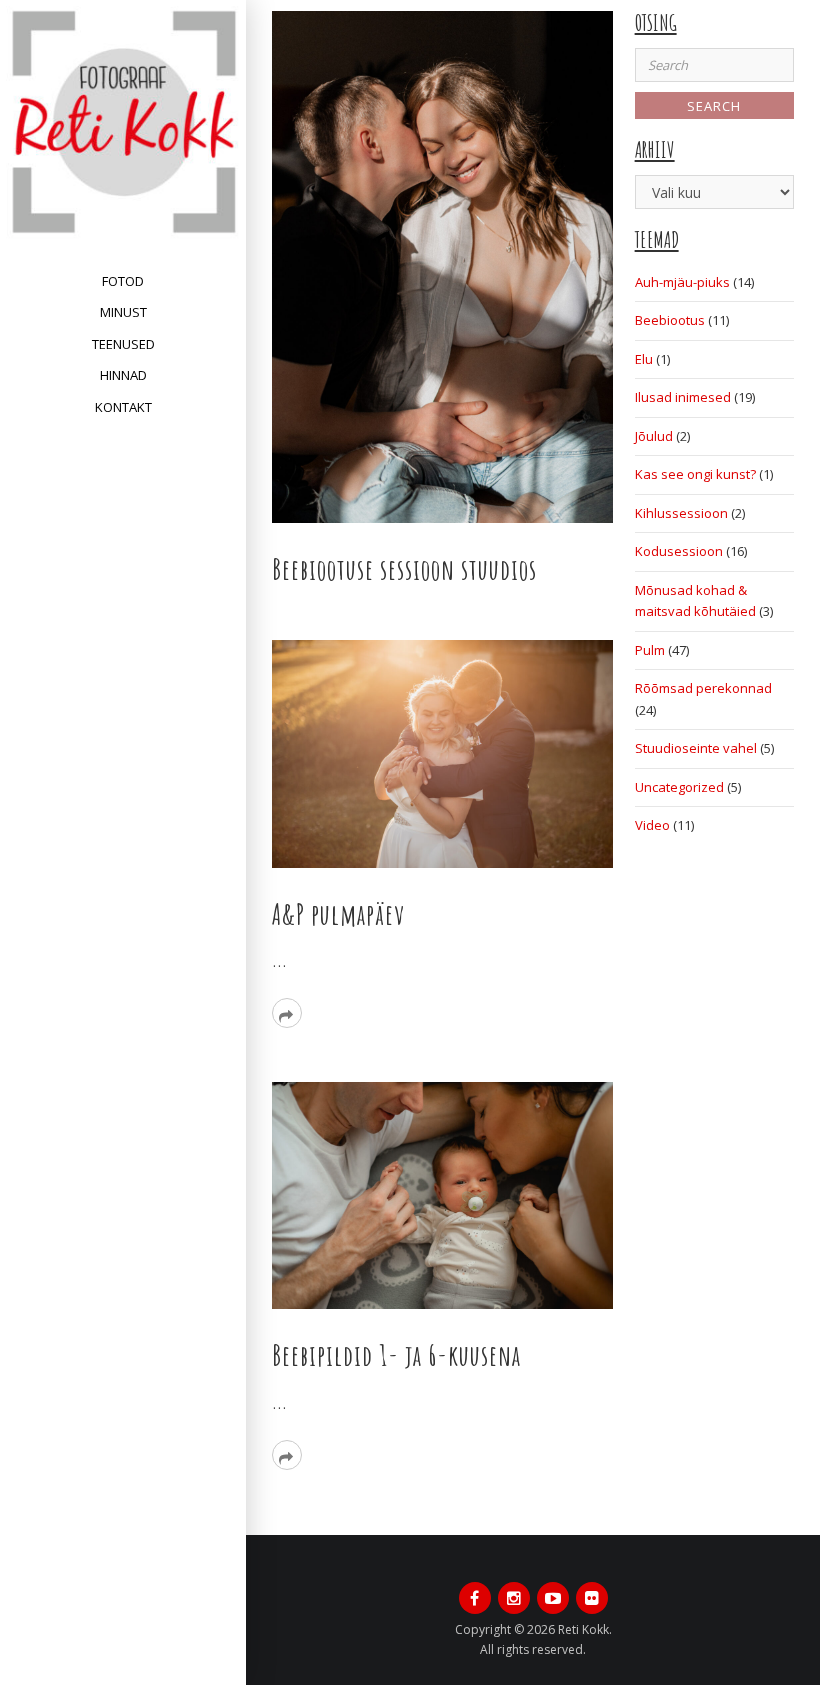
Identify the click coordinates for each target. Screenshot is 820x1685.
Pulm (650, 650)
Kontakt (123, 407)
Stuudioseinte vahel (696, 748)
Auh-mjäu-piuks (682, 282)
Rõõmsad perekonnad (703, 688)
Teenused (123, 344)
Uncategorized (679, 787)
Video (652, 825)
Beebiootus (670, 320)
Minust (123, 312)
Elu (644, 359)
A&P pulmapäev (338, 914)
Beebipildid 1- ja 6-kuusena (396, 1355)
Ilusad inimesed (683, 397)
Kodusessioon (679, 551)
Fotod (123, 281)
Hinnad (123, 375)
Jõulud (654, 436)
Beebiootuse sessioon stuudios (404, 569)
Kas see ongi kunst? (695, 474)
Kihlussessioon (681, 513)
